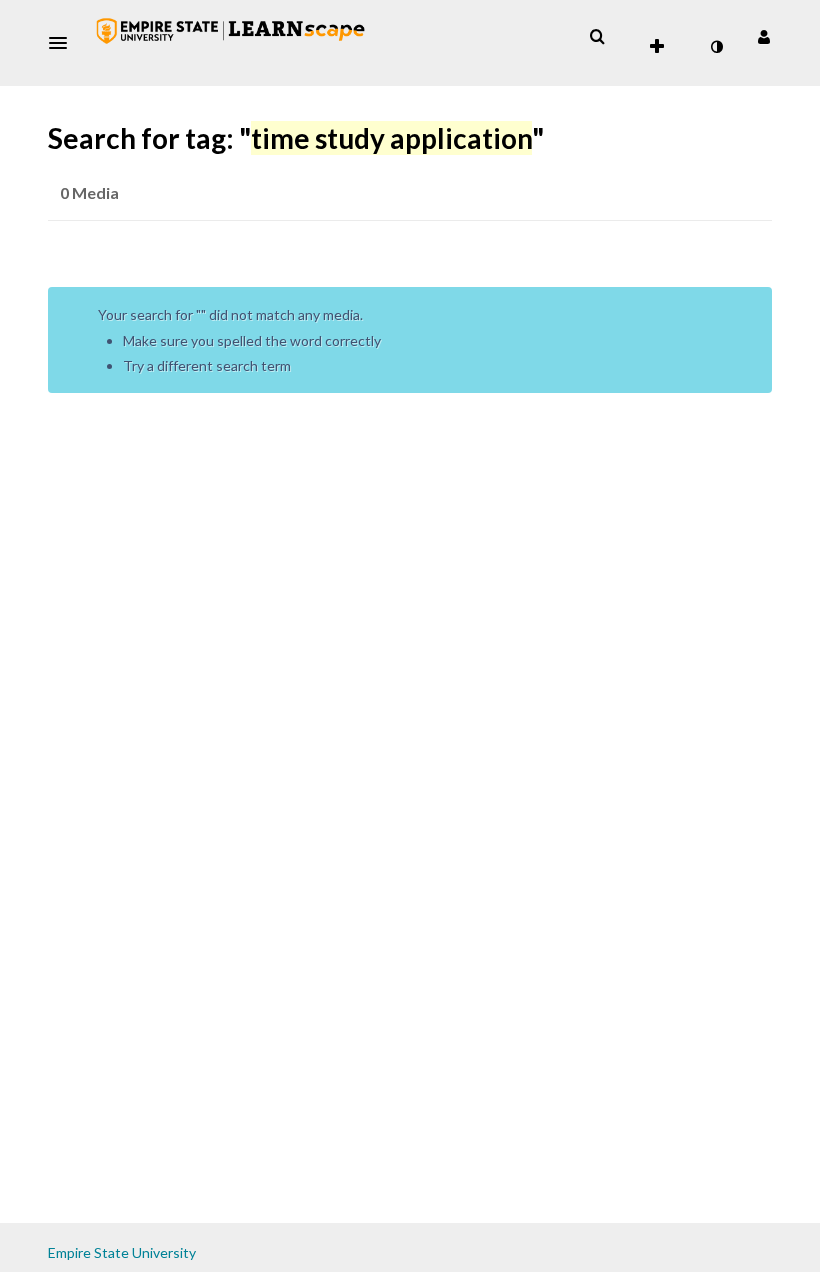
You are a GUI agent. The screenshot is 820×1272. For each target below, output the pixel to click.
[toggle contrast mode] (716, 47)
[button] (64, 43)
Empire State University (122, 1252)
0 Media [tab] (89, 192)
